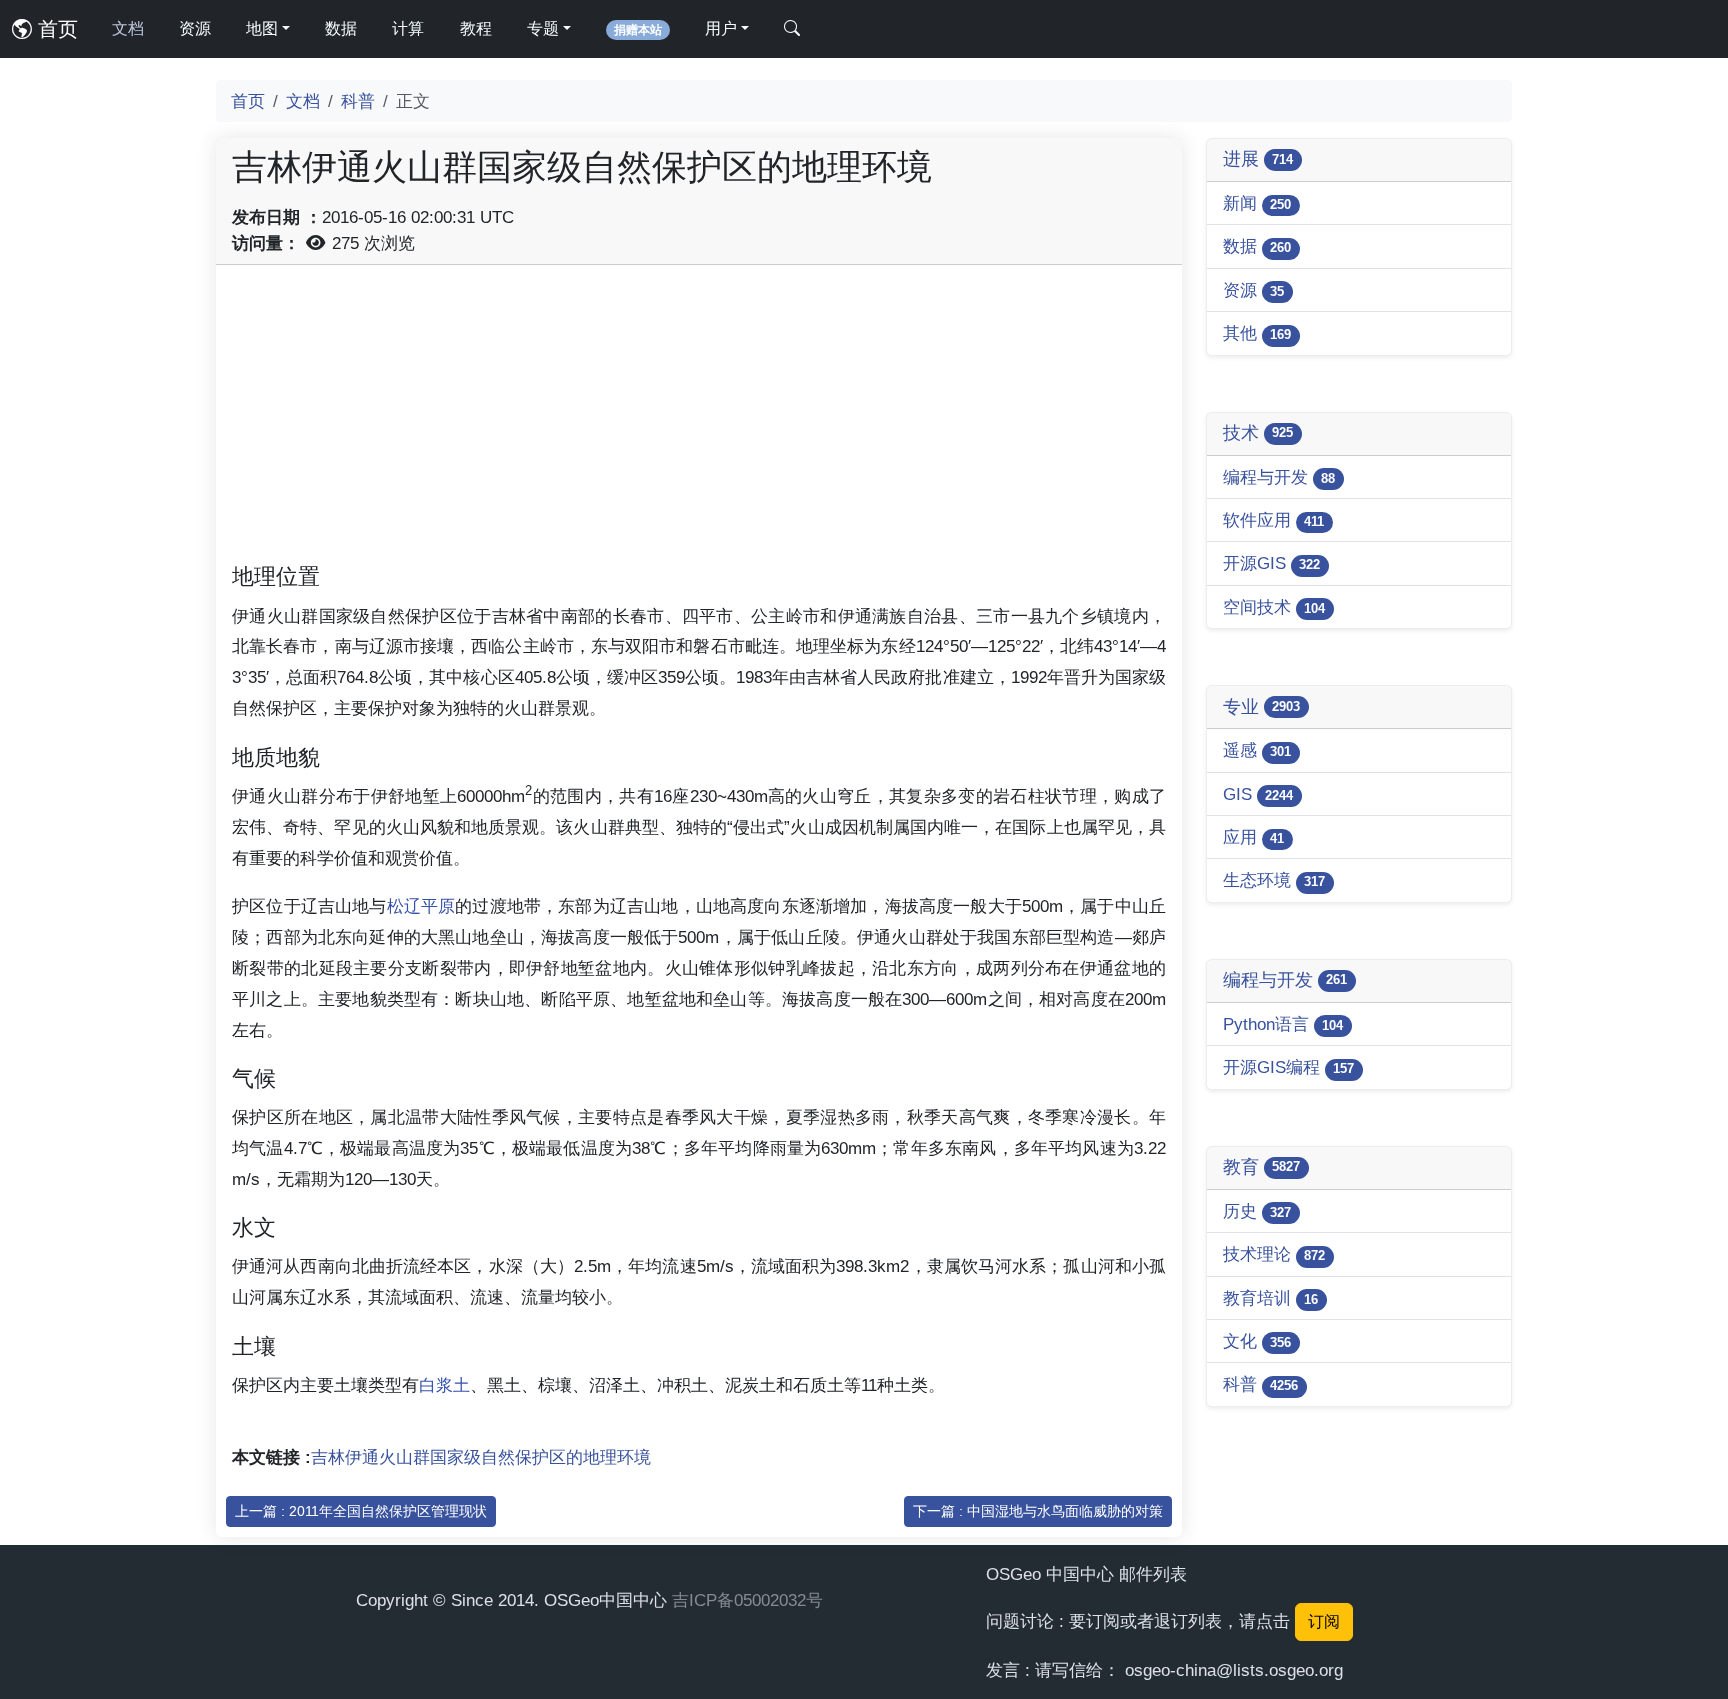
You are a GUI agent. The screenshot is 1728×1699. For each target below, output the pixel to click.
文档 (128, 28)
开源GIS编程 (1288, 1067)
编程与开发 (1279, 477)
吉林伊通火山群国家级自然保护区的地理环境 (481, 1457)
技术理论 (1274, 1254)
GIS (1258, 794)
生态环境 (1274, 880)
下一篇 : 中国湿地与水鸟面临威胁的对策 (1038, 1511)
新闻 (1257, 203)
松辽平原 (421, 906)
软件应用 (1273, 520)
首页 (55, 29)
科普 (358, 101)
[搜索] (792, 29)
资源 (195, 28)
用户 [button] (721, 28)
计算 (408, 28)
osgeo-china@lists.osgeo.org (1234, 1670)
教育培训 (1270, 1298)
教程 (476, 28)
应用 (1253, 837)
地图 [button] (262, 28)
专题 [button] (543, 28)
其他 (1257, 333)
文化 (1257, 1341)
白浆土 (444, 1385)
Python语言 (1283, 1024)
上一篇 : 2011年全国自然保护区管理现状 (361, 1511)
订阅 (1324, 1621)
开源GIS (1271, 563)
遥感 (1257, 750)
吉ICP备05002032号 (747, 1600)
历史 (1257, 1211)
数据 (341, 28)
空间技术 (1274, 607)
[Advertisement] (699, 421)
